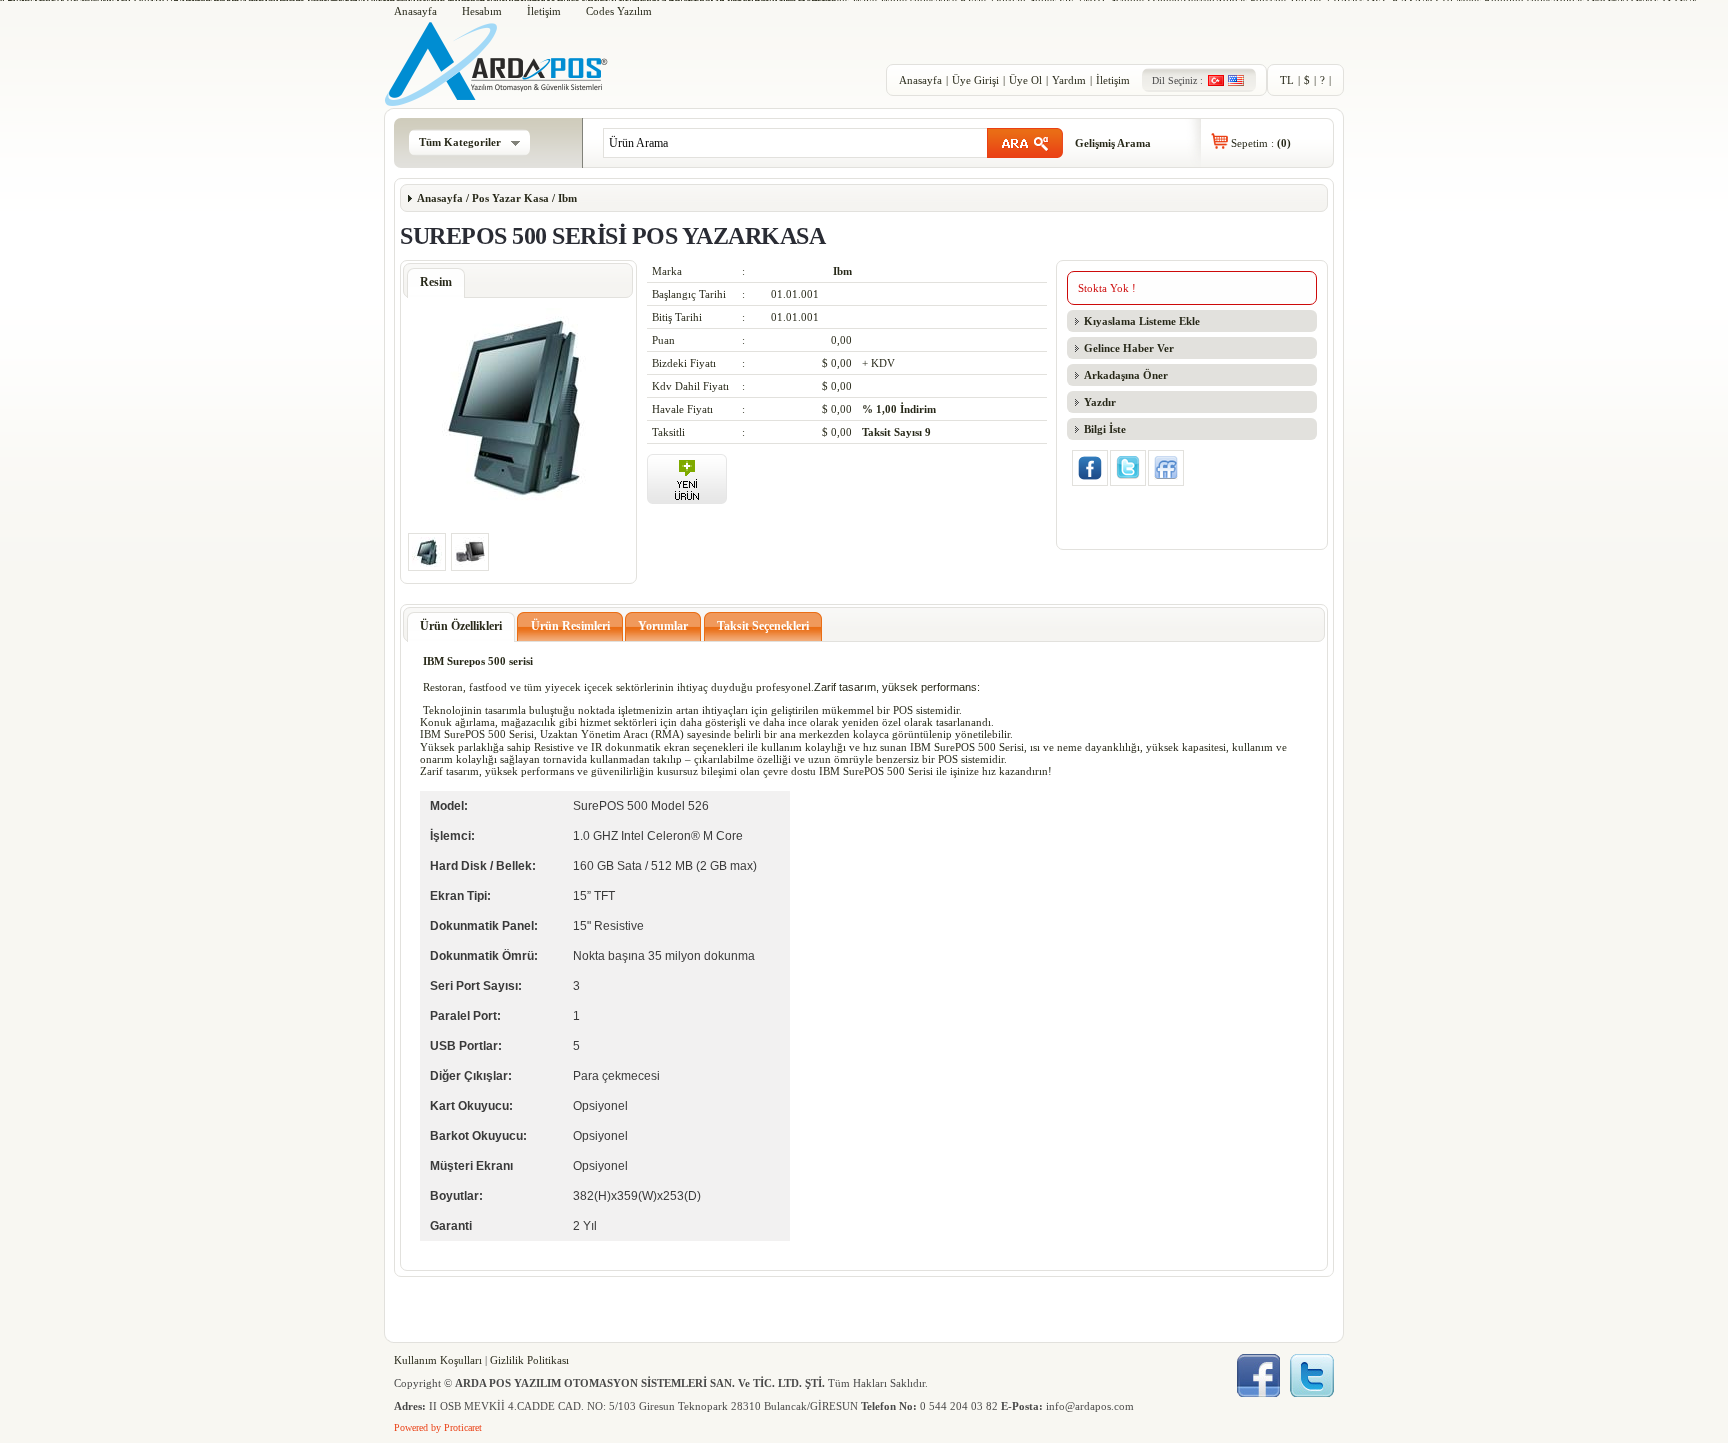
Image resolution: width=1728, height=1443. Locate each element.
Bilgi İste (1105, 429)
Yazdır (1100, 402)
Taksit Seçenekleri (763, 626)
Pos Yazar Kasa (510, 198)
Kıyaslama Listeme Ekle (1142, 321)
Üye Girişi (975, 80)
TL (1287, 80)
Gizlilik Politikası (529, 1360)
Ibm (566, 198)
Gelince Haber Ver (1129, 348)
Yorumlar (663, 626)
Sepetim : (1261, 143)
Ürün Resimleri (570, 626)
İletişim (544, 11)
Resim (436, 282)
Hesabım (482, 11)
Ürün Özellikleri (461, 626)
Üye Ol (1025, 80)
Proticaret (463, 1427)
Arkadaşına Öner (1126, 375)
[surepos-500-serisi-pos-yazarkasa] (518, 504)
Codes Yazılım (619, 11)
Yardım (1069, 80)
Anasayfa (415, 11)
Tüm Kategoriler (460, 142)
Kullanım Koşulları (438, 1360)
